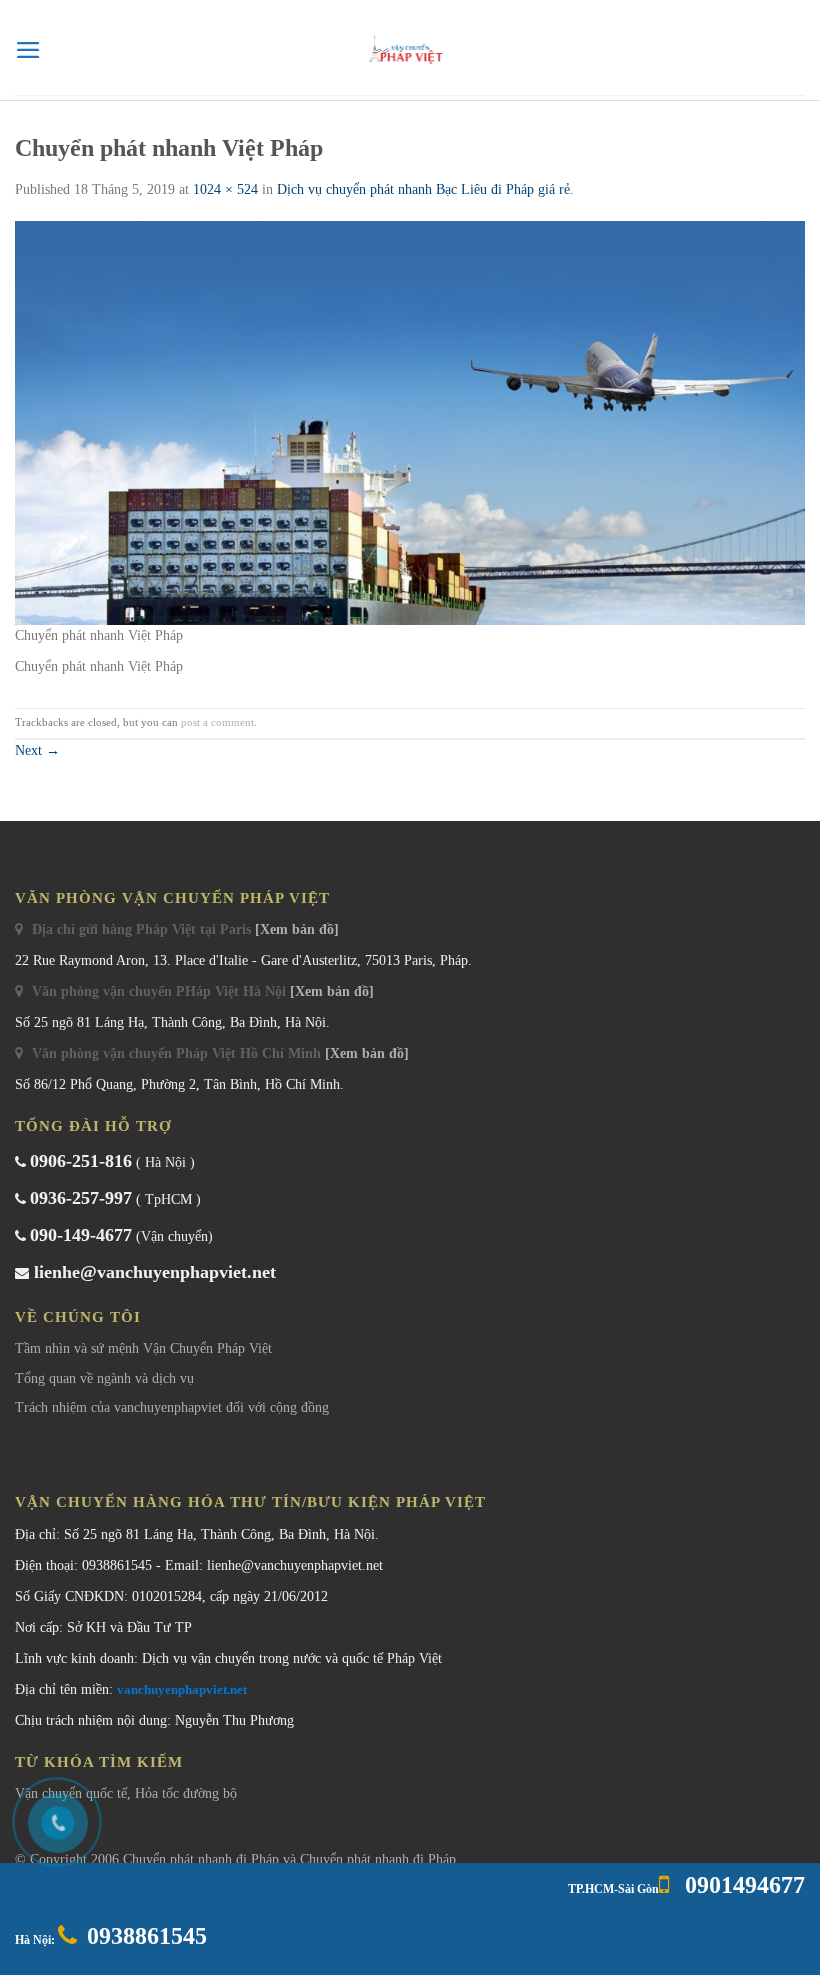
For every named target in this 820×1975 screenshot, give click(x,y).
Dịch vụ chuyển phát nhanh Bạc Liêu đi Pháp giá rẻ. (425, 189)
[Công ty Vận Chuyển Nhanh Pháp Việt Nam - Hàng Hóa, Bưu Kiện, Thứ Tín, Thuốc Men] (410, 50)
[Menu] (28, 50)
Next (37, 750)
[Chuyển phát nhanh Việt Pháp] (410, 421)
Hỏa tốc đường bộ (186, 1793)
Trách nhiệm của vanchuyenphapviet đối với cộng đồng (172, 1407)
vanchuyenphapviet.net (182, 1689)
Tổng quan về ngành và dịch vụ (104, 1378)
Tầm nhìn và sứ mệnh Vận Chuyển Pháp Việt (143, 1348)
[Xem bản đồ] (297, 929)
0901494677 (742, 1885)
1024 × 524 (225, 189)
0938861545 (147, 1936)
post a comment (217, 722)
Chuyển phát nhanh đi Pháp (203, 1859)
